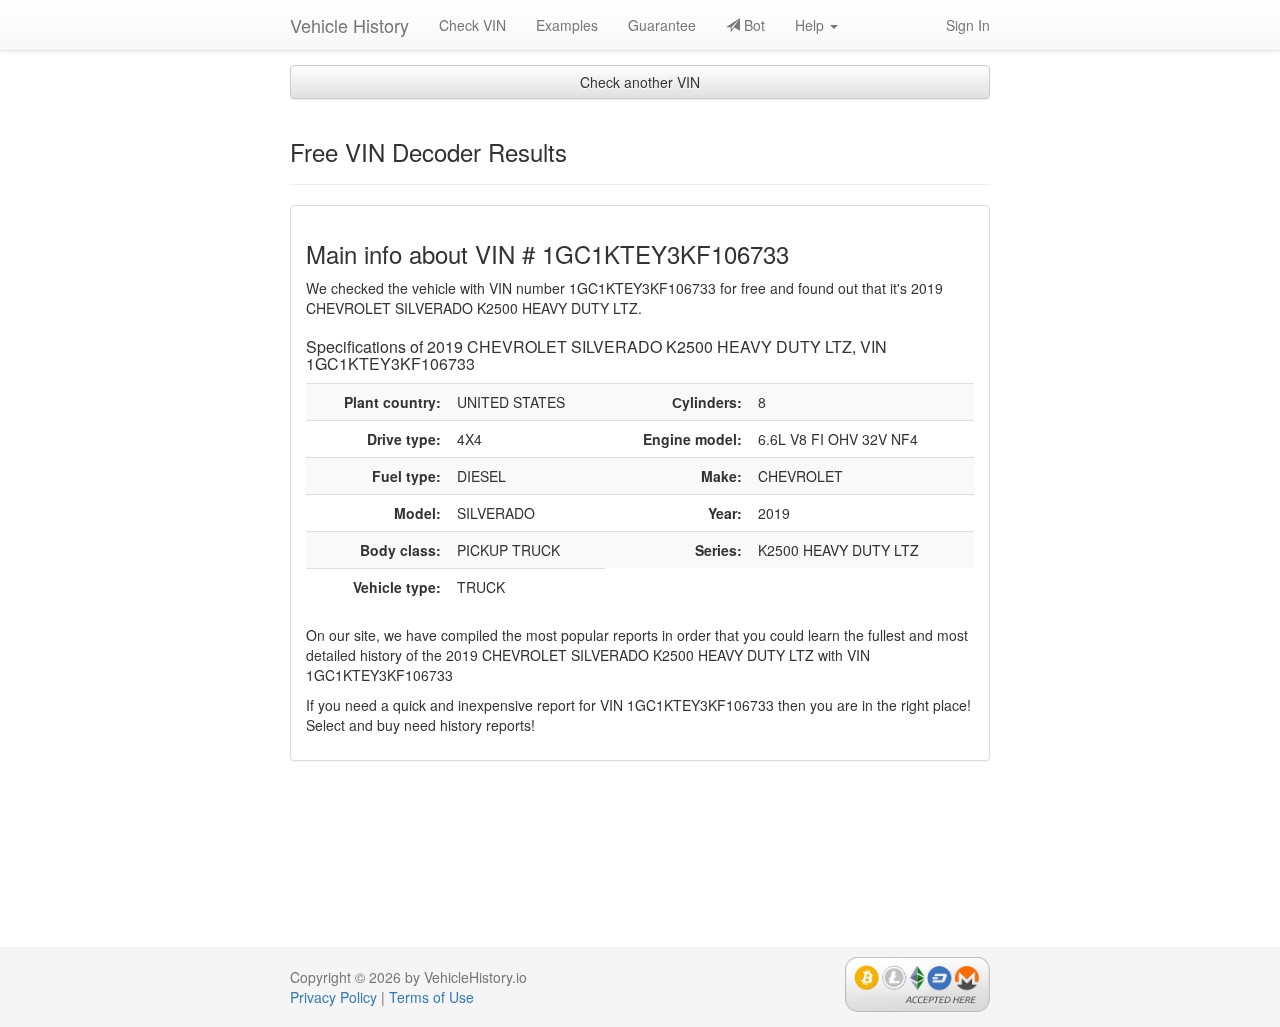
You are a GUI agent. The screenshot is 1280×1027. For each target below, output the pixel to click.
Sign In (968, 25)
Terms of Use (431, 997)
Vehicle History (349, 25)
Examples (567, 25)
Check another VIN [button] (640, 82)
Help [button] (811, 25)
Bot (752, 25)
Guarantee (662, 25)
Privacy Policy (333, 997)
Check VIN (472, 25)
